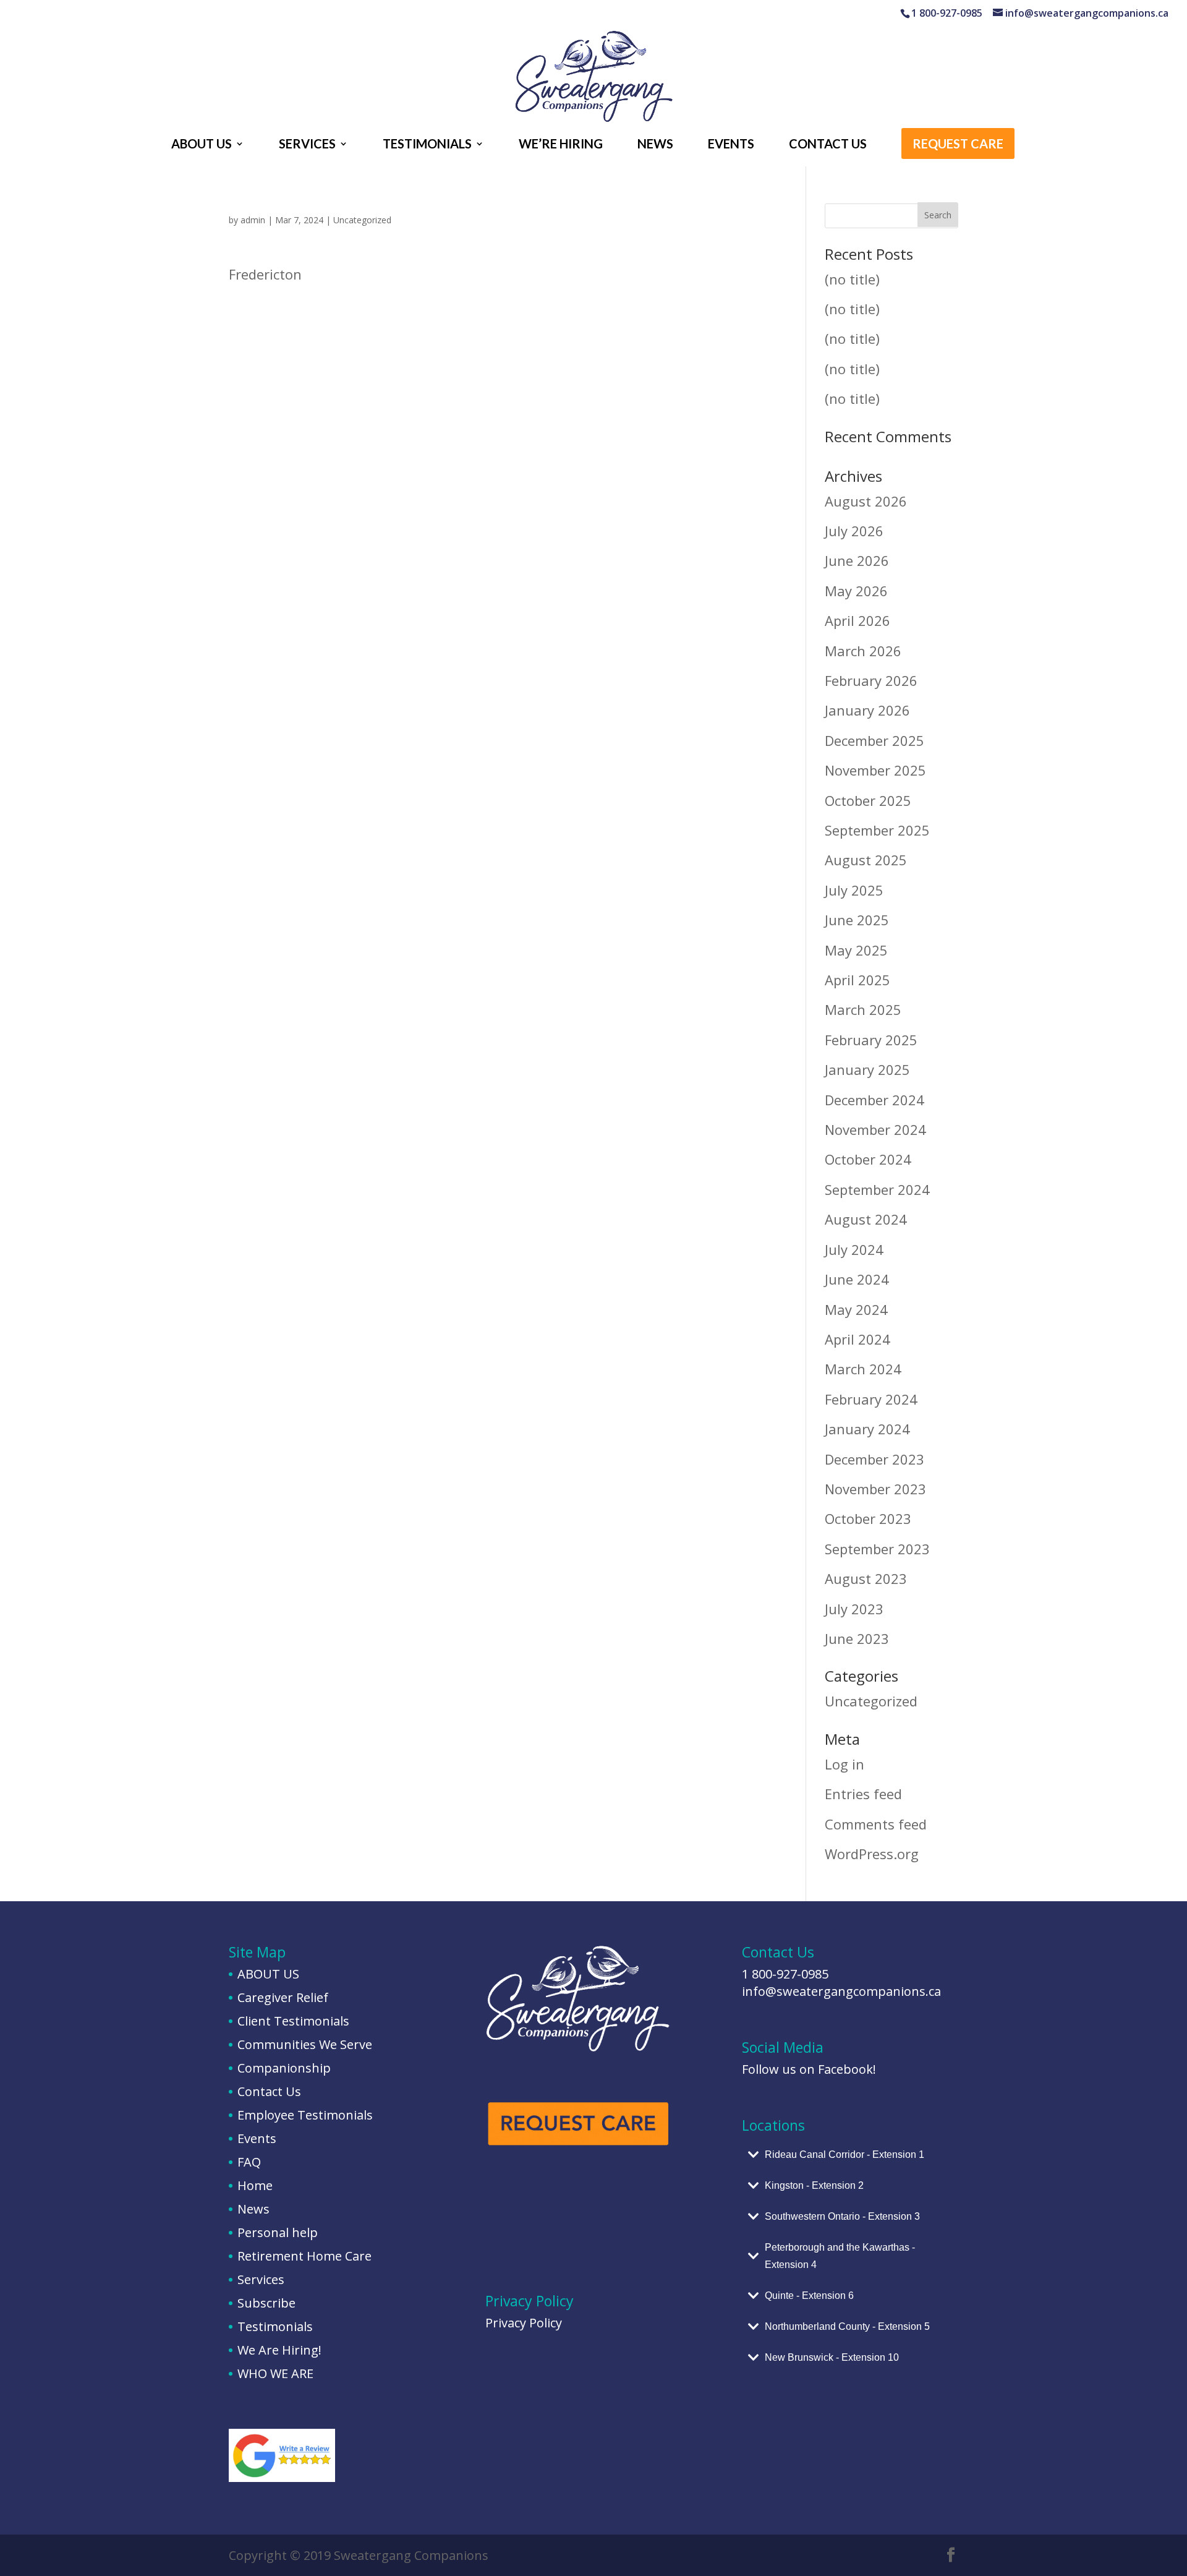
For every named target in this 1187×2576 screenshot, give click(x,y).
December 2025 (874, 740)
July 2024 (854, 1249)
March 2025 (863, 1009)
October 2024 (868, 1159)
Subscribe (266, 2303)
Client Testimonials (293, 2021)
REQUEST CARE (958, 145)
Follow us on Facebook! (809, 2069)
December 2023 (874, 1459)
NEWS (655, 145)
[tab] (850, 2155)
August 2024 (866, 1219)
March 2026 (863, 651)
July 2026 (854, 531)
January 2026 (867, 710)
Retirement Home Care (304, 2256)
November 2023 (875, 1489)
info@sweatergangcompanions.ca (841, 1991)
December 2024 (874, 1100)
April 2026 (857, 620)
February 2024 (871, 1399)
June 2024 (857, 1279)
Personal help (278, 2232)
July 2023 (854, 1609)
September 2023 (877, 1549)
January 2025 (867, 1069)
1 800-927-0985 (785, 1974)
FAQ (249, 2162)
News (253, 2209)
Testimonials (275, 2326)
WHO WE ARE (275, 2373)
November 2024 (875, 1129)
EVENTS (731, 145)
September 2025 (877, 830)
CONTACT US (828, 145)
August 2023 (866, 1578)
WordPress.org (872, 1854)
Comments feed (876, 1824)
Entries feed (863, 1794)
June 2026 (857, 560)
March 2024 (863, 1369)
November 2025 (875, 770)
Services (261, 2279)
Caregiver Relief (283, 1997)
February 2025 (871, 1040)
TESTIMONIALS (427, 145)
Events (257, 2138)
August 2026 (866, 501)
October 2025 (868, 800)
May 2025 (856, 950)
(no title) (852, 279)
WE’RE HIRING (561, 145)
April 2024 (857, 1339)
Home (255, 2185)
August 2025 (866, 860)
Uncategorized (362, 220)
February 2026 (871, 680)
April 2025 (857, 980)
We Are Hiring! (279, 2350)
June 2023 (857, 1638)
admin (253, 220)
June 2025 (857, 920)
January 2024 (867, 1429)
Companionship (284, 2068)
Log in (845, 1764)
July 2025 (854, 890)
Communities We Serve (305, 2044)
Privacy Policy (524, 2323)
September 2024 (877, 1189)
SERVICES (307, 145)
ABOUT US (202, 145)
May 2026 (856, 591)
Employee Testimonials (305, 2115)
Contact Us (269, 2091)
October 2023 (868, 1518)
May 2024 (856, 1309)
